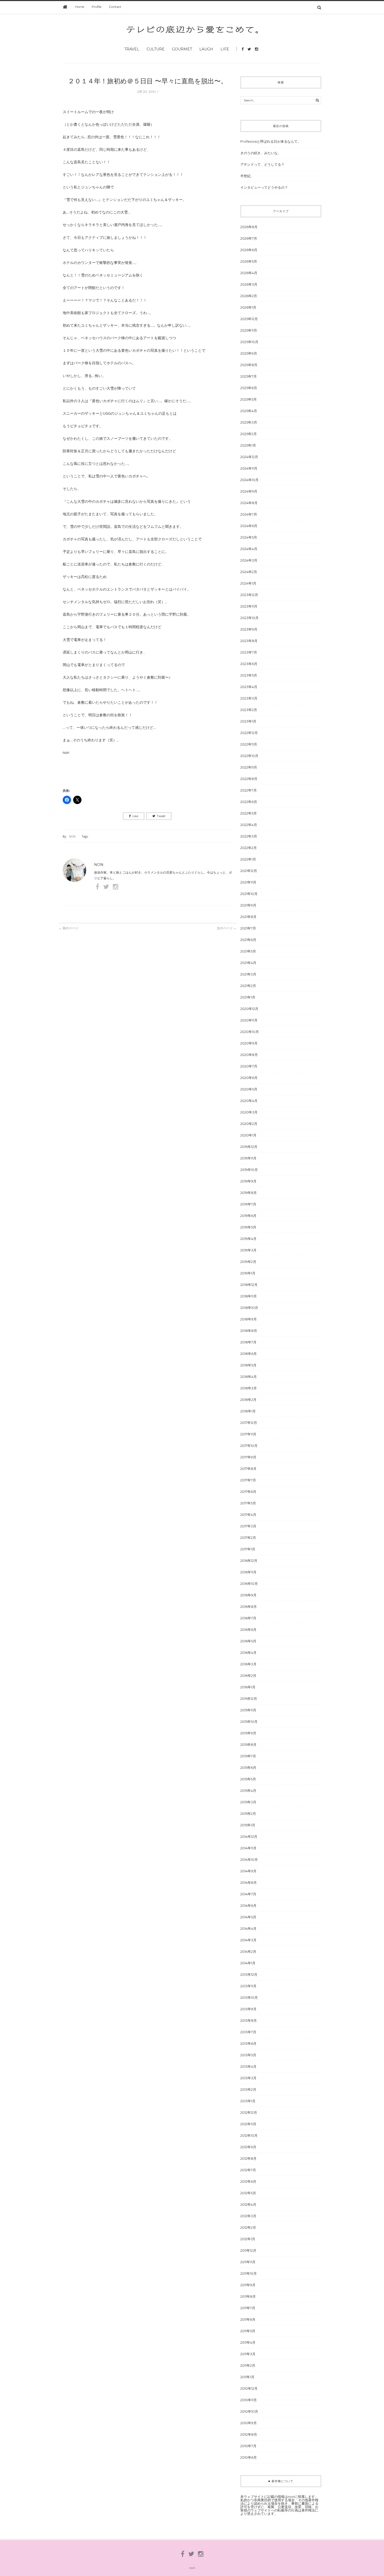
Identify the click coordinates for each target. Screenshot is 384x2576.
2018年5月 (248, 1365)
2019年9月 (248, 1181)
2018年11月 (249, 1296)
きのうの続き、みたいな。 (261, 153)
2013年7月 (248, 2032)
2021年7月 (248, 928)
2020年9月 (249, 1043)
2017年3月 (248, 1526)
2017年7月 (248, 1480)
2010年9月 (249, 2423)
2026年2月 (249, 296)
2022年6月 (249, 802)
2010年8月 (249, 2434)
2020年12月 (249, 1009)
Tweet (161, 816)
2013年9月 (248, 2009)
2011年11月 (248, 2262)
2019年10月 (249, 1170)
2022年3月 (249, 836)
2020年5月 (249, 1089)
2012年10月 (249, 2135)
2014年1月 (248, 1963)
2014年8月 (249, 1882)
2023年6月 (249, 664)
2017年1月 (248, 1549)
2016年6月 (248, 1630)
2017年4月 (248, 1515)
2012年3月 (248, 2216)
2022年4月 (249, 825)
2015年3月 (248, 1802)
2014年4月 (248, 1928)
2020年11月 (249, 1020)
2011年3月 (248, 2354)
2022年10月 (249, 756)
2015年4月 (248, 1791)
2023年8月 (249, 641)
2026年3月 (249, 284)
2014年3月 (248, 1940)
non (72, 836)
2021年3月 (248, 974)
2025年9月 (249, 353)
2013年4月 (248, 2066)
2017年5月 (248, 1503)
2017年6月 (248, 1492)
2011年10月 (249, 2273)
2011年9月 (248, 2285)
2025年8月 (249, 365)
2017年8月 (248, 1469)
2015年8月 (248, 1745)
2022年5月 (249, 813)
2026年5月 (249, 261)
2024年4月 (249, 549)
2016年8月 (249, 1607)
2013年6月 (248, 2043)
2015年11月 (248, 1710)
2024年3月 (249, 560)
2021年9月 (248, 905)
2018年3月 (249, 1388)
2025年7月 (249, 376)
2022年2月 (249, 848)
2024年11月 (249, 468)
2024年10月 (249, 480)
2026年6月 (249, 250)
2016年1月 (248, 1687)
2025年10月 (249, 342)
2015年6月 (248, 1768)
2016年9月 (248, 1595)
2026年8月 (249, 227)
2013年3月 (248, 2078)
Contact (115, 7)
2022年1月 (248, 859)
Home (80, 7)
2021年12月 (249, 871)
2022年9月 (249, 767)
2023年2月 (249, 710)
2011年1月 (247, 2377)
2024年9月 (249, 491)
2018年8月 (249, 1331)
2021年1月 (248, 997)
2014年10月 (249, 1859)
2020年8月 (249, 1055)
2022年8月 (249, 779)
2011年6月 (248, 2319)
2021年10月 (249, 894)
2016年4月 (248, 1653)
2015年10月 (249, 1722)
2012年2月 (248, 2227)
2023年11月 (249, 606)
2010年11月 (249, 2400)
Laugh (206, 49)
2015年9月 (248, 1733)
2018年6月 (249, 1354)
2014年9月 (248, 1871)
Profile (97, 7)
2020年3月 (249, 1112)
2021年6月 (248, 940)
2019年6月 (248, 1216)
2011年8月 (248, 2296)
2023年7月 (249, 652)
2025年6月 (249, 388)
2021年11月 (248, 882)
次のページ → (227, 928)
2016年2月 (248, 1676)
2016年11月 (248, 1572)
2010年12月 (249, 2388)
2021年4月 (248, 963)
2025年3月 (249, 422)
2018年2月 (248, 1400)
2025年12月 (249, 319)
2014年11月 (248, 1848)
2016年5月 (248, 1641)
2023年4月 (249, 687)
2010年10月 (249, 2411)
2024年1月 (248, 583)
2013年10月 (249, 1997)
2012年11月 (248, 2124)
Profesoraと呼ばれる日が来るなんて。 (271, 141)
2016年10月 (249, 1584)
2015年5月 (248, 1779)
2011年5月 (248, 2331)
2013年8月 (249, 2020)
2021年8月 (248, 917)
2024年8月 (249, 503)
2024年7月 (249, 514)
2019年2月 (248, 1262)
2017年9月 (248, 1457)
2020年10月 (250, 1032)
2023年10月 (249, 618)
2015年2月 (248, 1813)
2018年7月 (248, 1342)
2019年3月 (248, 1250)
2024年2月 (249, 572)
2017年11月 (248, 1434)
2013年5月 (248, 2055)
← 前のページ (69, 928)
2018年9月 (249, 1319)
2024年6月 (249, 526)
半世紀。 (247, 176)
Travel (132, 49)
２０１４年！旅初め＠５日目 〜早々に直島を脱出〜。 (148, 81)
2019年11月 (248, 1158)
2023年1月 (248, 721)
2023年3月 (249, 698)
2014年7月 (248, 1894)
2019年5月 (248, 1227)
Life (225, 49)
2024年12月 (249, 457)
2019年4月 (248, 1239)
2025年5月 (249, 399)
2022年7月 (249, 790)
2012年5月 (248, 2193)
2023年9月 (249, 629)
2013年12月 (249, 1974)
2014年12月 (249, 1836)
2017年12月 (249, 1423)
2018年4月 (249, 1377)
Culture (156, 49)
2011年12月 (248, 2250)
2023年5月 (249, 675)
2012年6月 (248, 2181)
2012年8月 (248, 2158)
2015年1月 (248, 1825)
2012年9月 (248, 2147)
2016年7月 (248, 1618)
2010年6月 (249, 2457)
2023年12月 (249, 595)
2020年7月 (249, 1066)
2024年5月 (249, 537)
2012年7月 (248, 2170)
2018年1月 (248, 1411)
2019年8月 (249, 1193)
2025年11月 (249, 330)
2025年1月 (248, 445)
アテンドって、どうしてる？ (262, 164)
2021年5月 (248, 951)
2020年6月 (249, 1078)
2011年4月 (248, 2342)
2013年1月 (248, 2101)
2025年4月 (249, 411)
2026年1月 (248, 307)
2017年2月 (248, 1538)
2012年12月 (249, 2112)
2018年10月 (249, 1308)
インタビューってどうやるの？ (264, 187)
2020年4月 (249, 1101)
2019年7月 (248, 1204)
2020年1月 (248, 1135)
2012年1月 (248, 2239)
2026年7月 (249, 238)
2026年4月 (249, 273)
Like (135, 816)
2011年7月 (248, 2308)
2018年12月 (249, 1285)
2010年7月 (248, 2446)
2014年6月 (248, 1905)
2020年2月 (249, 1124)
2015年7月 (248, 1756)
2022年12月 (249, 733)
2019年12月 (249, 1147)
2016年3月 (248, 1664)
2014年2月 (248, 1951)
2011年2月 (248, 2365)
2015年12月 (249, 1699)
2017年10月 (249, 1446)
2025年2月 (249, 434)
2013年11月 (248, 1986)
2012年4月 (248, 2204)
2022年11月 (249, 744)
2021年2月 (248, 986)
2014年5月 (248, 1917)
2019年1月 (248, 1273)
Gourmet (182, 49)
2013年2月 (248, 2089)
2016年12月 (249, 1561)
